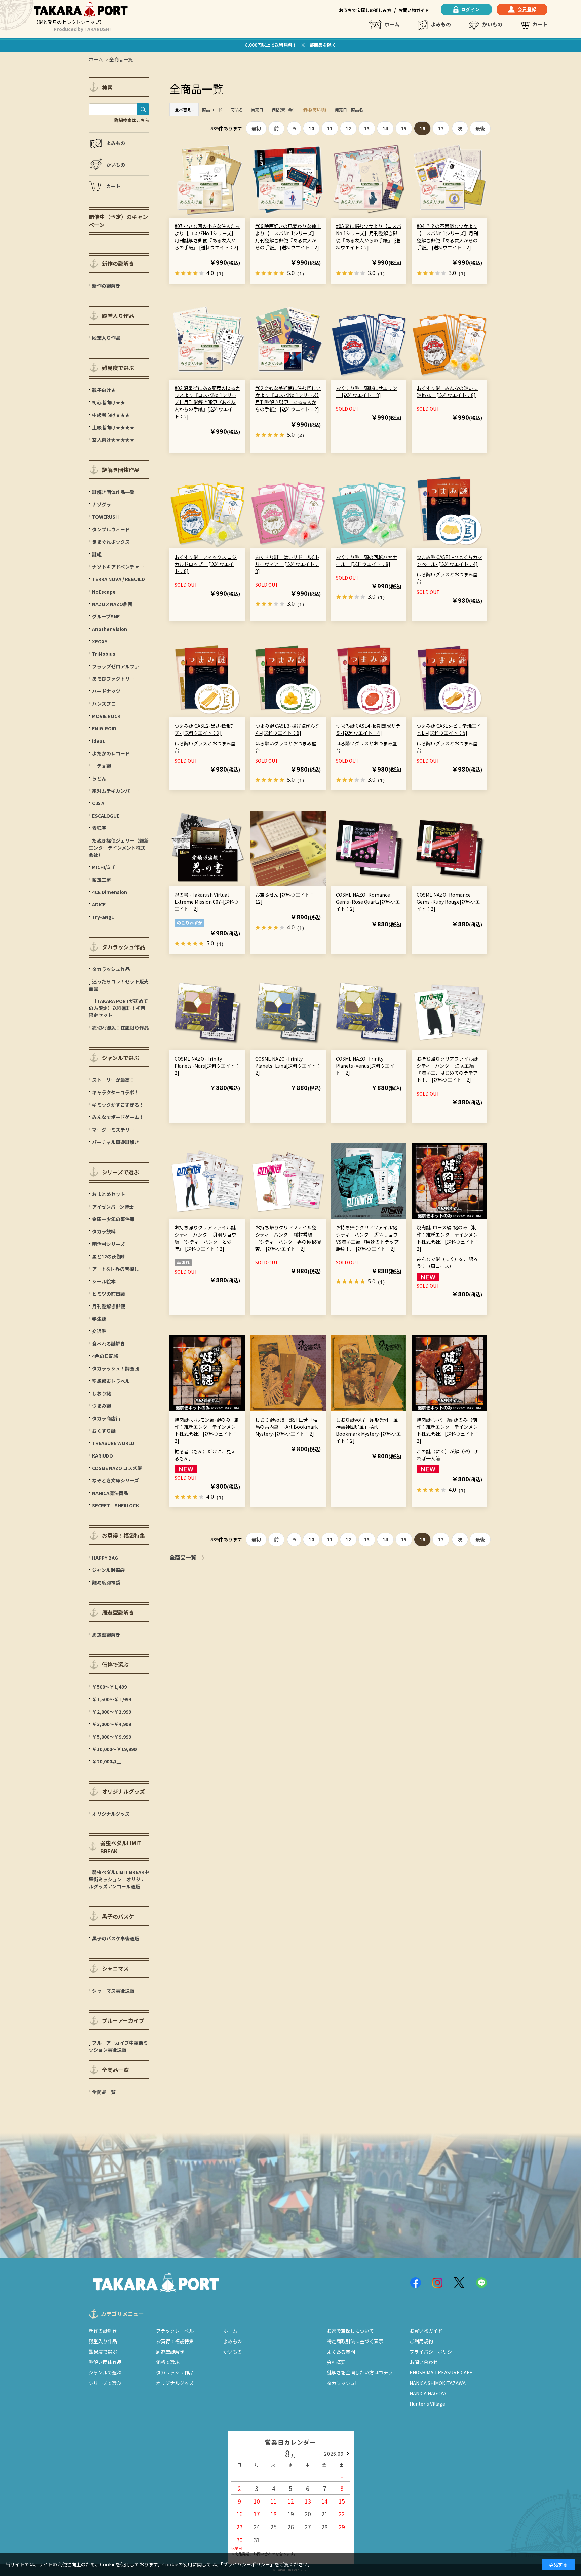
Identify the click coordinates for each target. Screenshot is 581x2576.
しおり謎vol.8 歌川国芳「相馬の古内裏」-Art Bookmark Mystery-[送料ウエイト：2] (286, 1427)
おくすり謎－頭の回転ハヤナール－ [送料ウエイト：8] (366, 560)
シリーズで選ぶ (105, 2383)
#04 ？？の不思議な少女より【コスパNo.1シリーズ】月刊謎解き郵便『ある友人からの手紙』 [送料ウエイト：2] (447, 237)
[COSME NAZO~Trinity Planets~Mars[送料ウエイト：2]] (207, 1012)
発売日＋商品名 (349, 110)
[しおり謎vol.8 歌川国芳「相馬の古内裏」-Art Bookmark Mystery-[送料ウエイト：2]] (288, 1373)
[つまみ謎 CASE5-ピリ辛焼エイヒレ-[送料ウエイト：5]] (449, 679)
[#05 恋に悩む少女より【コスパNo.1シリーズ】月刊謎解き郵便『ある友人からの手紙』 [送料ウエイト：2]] (369, 180)
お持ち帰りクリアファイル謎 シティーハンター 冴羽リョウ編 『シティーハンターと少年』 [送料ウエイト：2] (205, 1238)
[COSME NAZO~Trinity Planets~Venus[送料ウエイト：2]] (369, 1012)
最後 (480, 128)
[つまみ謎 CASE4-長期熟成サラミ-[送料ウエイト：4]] (369, 679)
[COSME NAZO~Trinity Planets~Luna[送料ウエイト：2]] (288, 1012)
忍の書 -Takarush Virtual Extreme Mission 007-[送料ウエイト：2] (207, 902)
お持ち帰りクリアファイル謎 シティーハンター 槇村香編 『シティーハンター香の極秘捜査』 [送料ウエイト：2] (288, 1238)
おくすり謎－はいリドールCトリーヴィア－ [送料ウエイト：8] (287, 564)
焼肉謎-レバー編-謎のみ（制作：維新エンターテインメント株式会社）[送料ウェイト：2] (448, 1430)
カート (540, 24)
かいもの (492, 24)
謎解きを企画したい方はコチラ (360, 2372)
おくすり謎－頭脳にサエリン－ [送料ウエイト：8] (366, 391)
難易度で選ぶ (103, 2352)
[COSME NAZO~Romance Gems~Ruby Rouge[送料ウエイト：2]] (449, 848)
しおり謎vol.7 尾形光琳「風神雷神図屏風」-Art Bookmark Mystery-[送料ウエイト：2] (369, 1430)
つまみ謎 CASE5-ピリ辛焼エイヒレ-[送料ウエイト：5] (449, 729)
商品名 (237, 110)
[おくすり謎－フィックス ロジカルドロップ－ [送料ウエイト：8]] (207, 511)
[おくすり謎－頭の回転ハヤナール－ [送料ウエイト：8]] (369, 511)
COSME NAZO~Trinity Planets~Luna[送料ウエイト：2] (288, 1066)
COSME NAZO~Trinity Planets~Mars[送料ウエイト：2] (207, 1066)
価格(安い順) (283, 110)
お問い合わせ (424, 2362)
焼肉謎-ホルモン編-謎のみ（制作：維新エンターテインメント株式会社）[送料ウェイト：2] (207, 1430)
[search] (143, 109)
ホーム (392, 24)
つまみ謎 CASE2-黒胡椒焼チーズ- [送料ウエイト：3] (207, 729)
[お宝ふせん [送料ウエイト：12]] (288, 848)
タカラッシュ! (342, 2383)
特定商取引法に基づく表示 (355, 2341)
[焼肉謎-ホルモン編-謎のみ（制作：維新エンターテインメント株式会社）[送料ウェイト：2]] (207, 1373)
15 (404, 128)
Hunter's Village (427, 2404)
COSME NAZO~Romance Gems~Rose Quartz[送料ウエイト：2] (368, 902)
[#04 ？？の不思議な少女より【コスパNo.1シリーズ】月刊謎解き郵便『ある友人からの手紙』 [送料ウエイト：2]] (449, 180)
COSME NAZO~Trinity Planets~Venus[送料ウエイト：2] (365, 1066)
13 (367, 128)
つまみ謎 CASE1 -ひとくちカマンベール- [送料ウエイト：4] (449, 560)
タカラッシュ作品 (175, 2372)
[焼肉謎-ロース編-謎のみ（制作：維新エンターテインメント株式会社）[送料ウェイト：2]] (449, 1181)
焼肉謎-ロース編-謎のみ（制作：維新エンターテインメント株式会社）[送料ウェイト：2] (448, 1238)
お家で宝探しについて (350, 2331)
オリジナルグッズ (175, 2383)
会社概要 (336, 2362)
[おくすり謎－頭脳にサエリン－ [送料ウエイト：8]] (369, 342)
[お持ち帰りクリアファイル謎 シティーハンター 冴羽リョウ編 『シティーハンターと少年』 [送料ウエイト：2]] (207, 1181)
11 (330, 128)
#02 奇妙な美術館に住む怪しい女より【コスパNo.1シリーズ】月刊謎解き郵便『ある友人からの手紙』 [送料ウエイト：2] (288, 399)
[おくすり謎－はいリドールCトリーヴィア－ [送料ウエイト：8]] (288, 511)
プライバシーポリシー (433, 2352)
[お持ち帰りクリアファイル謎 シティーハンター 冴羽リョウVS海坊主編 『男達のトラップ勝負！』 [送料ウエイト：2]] (369, 1181)
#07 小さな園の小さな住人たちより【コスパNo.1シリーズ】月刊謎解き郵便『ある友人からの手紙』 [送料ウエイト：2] (207, 237)
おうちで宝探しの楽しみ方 (365, 10)
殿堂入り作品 (103, 2341)
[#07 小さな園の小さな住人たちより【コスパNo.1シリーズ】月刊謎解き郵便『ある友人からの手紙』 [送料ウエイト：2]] (207, 180)
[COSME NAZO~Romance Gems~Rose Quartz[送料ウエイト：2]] (369, 848)
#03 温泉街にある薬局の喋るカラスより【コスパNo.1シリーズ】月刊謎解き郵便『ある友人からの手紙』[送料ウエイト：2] (207, 402)
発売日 (257, 110)
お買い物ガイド (414, 10)
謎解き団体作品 (105, 2362)
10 (311, 128)
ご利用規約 (421, 2341)
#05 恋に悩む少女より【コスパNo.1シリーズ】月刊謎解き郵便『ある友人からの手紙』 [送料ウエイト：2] (369, 237)
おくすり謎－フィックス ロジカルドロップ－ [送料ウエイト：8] (206, 564)
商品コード (212, 110)
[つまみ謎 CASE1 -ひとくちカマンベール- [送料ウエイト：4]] (449, 511)
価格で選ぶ (168, 2362)
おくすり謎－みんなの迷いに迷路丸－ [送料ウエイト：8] (447, 391)
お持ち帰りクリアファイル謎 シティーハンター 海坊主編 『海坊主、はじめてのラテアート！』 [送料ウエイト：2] (449, 1069)
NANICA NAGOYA (428, 2393)
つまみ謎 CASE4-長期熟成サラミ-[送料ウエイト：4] (368, 729)
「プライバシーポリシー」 (248, 2564)
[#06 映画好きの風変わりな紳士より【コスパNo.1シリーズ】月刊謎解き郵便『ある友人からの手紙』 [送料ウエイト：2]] (288, 180)
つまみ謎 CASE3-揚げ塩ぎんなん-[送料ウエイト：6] (287, 729)
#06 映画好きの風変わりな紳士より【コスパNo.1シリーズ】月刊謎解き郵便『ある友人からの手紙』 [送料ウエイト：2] (288, 237)
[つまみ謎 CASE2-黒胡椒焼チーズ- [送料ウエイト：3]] (207, 679)
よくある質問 (341, 2352)
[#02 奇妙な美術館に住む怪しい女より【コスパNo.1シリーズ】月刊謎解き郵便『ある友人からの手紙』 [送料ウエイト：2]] (288, 342)
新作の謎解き (103, 2331)
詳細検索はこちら (132, 120)
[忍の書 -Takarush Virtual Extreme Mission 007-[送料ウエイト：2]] (207, 848)
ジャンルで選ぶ (105, 2372)
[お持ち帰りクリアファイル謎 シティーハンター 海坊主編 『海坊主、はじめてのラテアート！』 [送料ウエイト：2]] (449, 1012)
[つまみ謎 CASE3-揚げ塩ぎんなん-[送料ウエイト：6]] (288, 679)
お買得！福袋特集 (175, 2341)
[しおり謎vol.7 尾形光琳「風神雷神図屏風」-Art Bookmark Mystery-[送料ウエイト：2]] (369, 1373)
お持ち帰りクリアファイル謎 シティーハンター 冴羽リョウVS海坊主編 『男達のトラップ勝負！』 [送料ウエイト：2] (367, 1238)
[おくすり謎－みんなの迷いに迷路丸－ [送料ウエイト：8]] (449, 342)
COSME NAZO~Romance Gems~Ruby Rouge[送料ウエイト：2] (448, 902)
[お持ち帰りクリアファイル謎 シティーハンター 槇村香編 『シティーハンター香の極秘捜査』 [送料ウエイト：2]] (288, 1181)
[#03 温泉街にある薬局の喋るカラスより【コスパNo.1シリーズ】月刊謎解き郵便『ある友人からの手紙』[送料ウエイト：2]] (207, 342)
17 (441, 128)
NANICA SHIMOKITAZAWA (438, 2383)
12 (348, 128)
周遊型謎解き (170, 2352)
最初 (256, 128)
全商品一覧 (183, 1557)
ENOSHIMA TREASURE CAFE (441, 2372)
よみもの (441, 24)
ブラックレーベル (175, 2331)
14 (385, 128)
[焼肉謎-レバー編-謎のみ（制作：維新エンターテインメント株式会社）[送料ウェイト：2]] (449, 1373)
